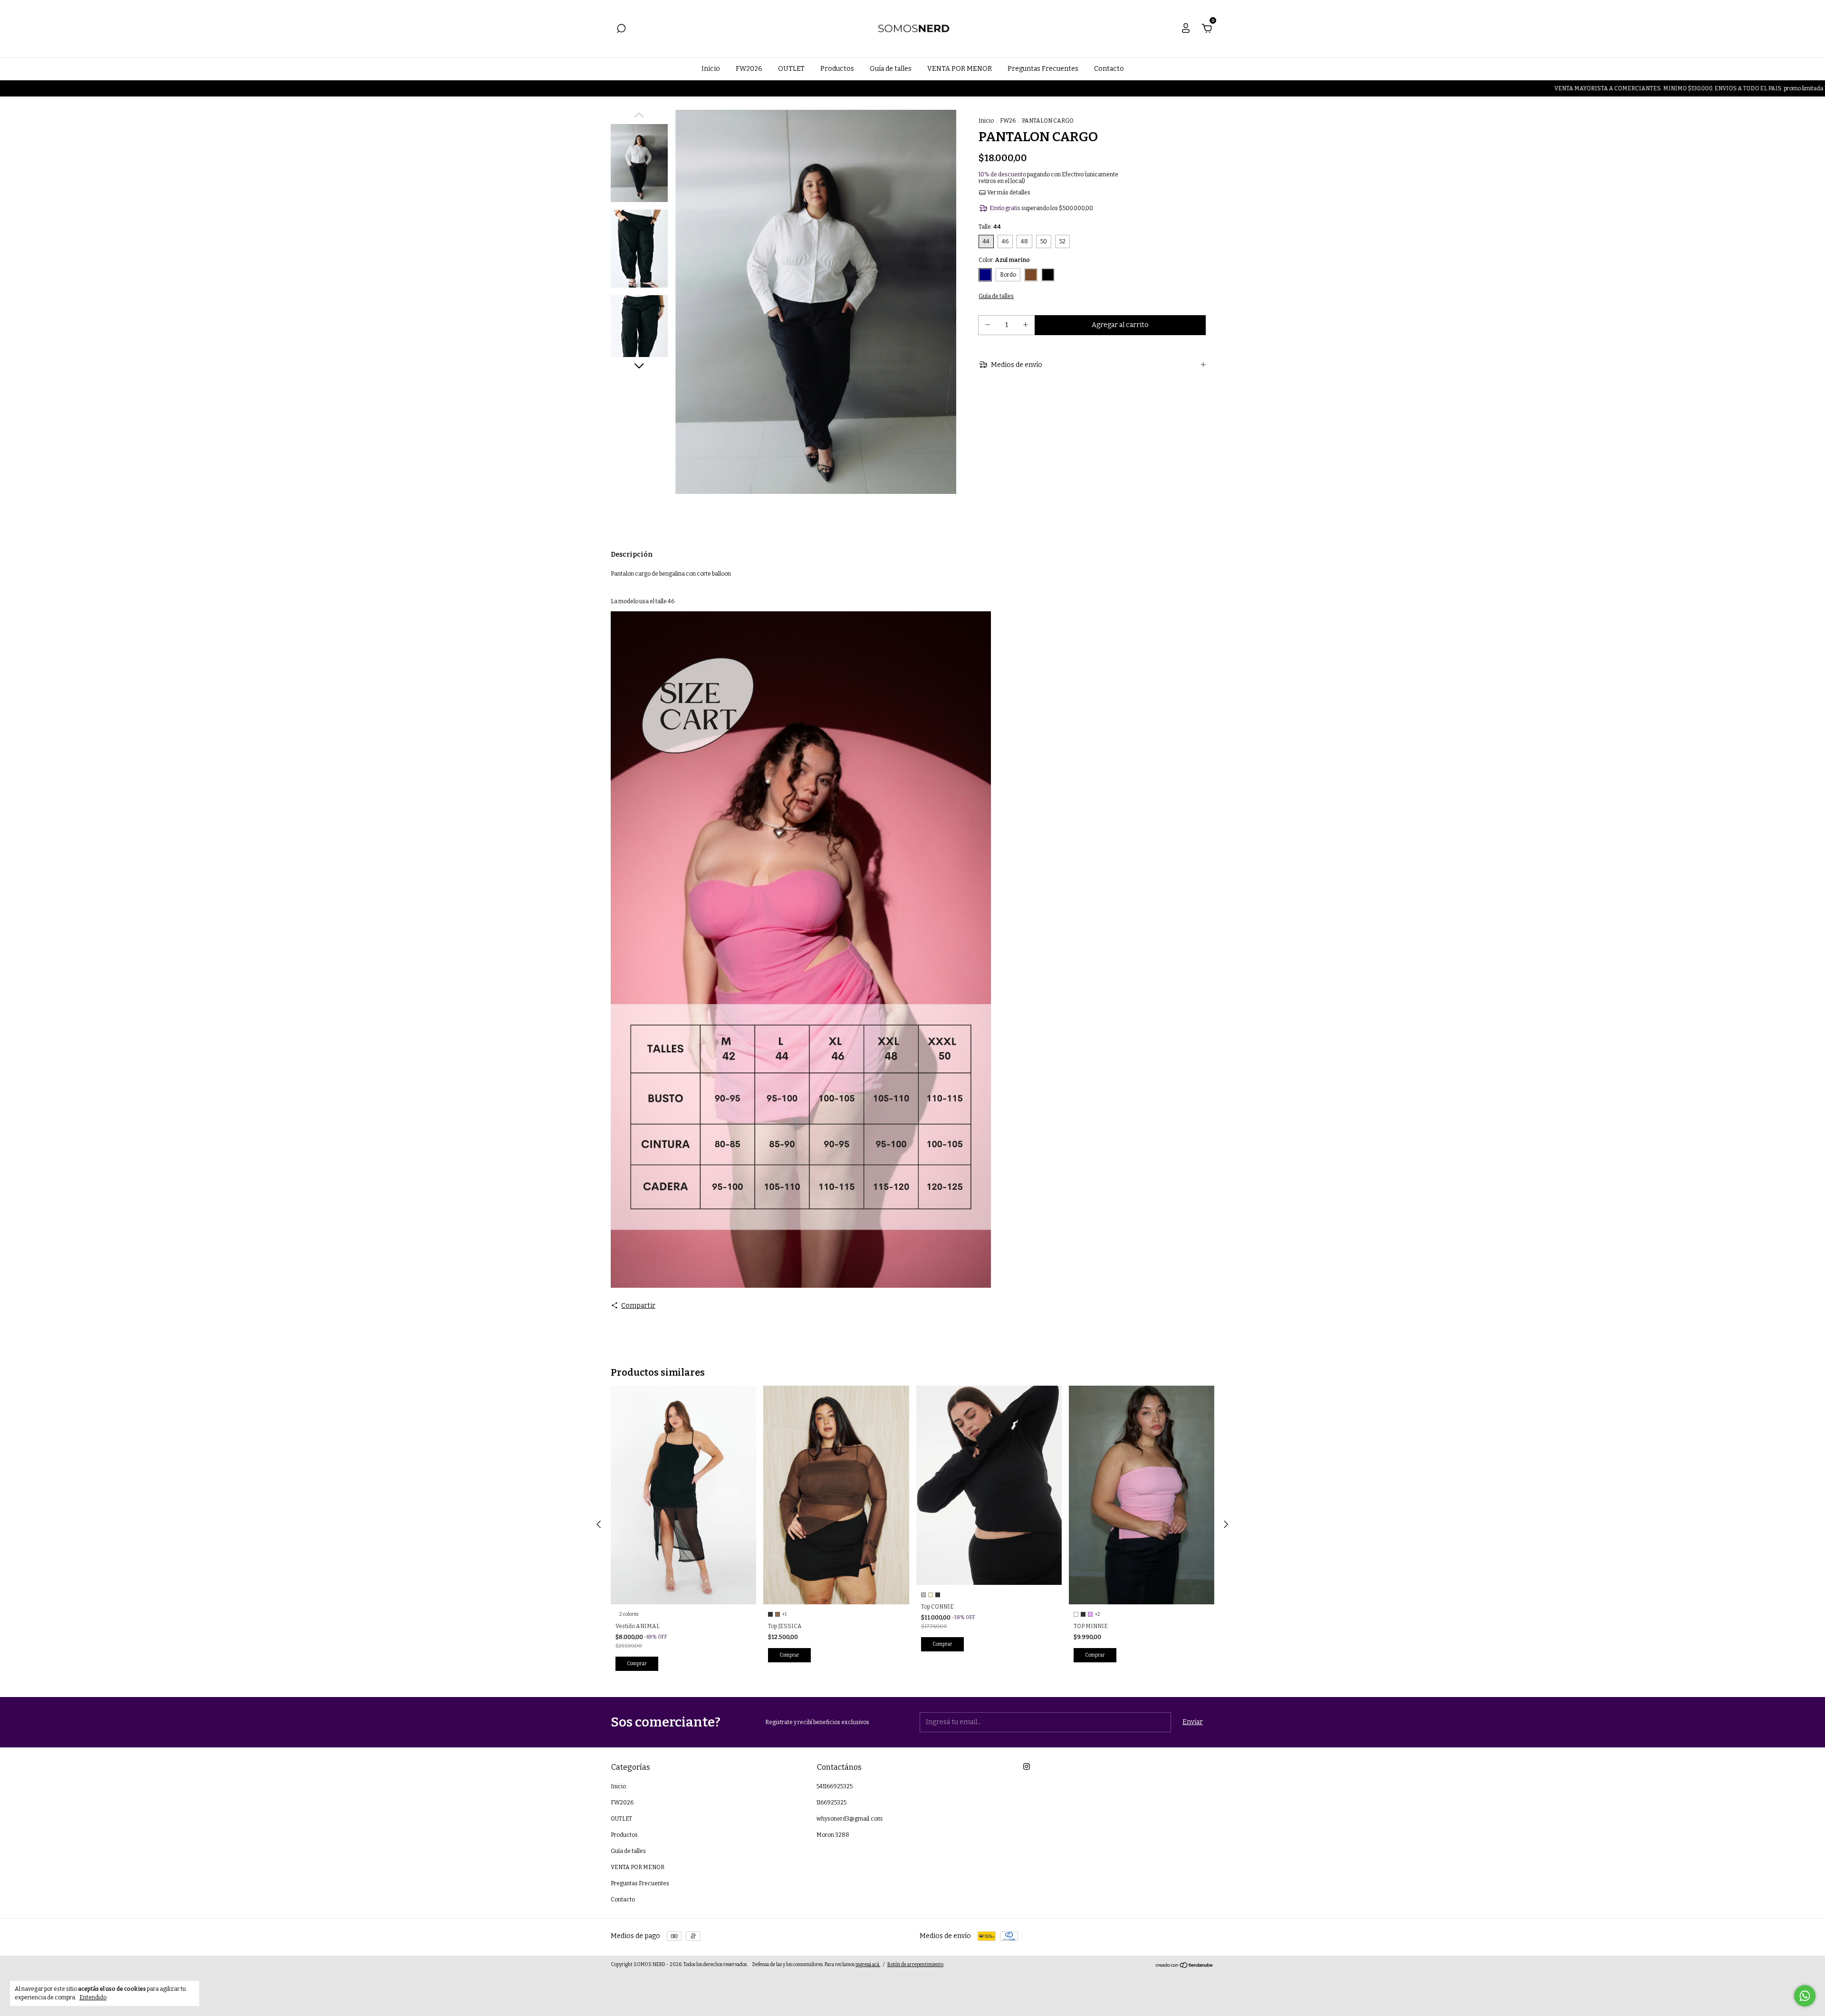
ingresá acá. (868, 1965)
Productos (837, 69)
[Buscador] (621, 30)
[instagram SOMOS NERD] (1027, 1766)
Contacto (1109, 69)
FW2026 (749, 69)
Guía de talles (891, 69)
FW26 (1008, 121)
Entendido (93, 1997)
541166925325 (835, 1786)
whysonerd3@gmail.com (850, 1819)
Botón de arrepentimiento (915, 1965)
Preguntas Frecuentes (1043, 69)
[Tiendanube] (1185, 1966)
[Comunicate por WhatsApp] (1805, 1996)
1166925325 (831, 1803)
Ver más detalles (1008, 193)
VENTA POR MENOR (960, 69)
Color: (1004, 260)
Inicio (711, 69)
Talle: (990, 227)
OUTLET (791, 69)
